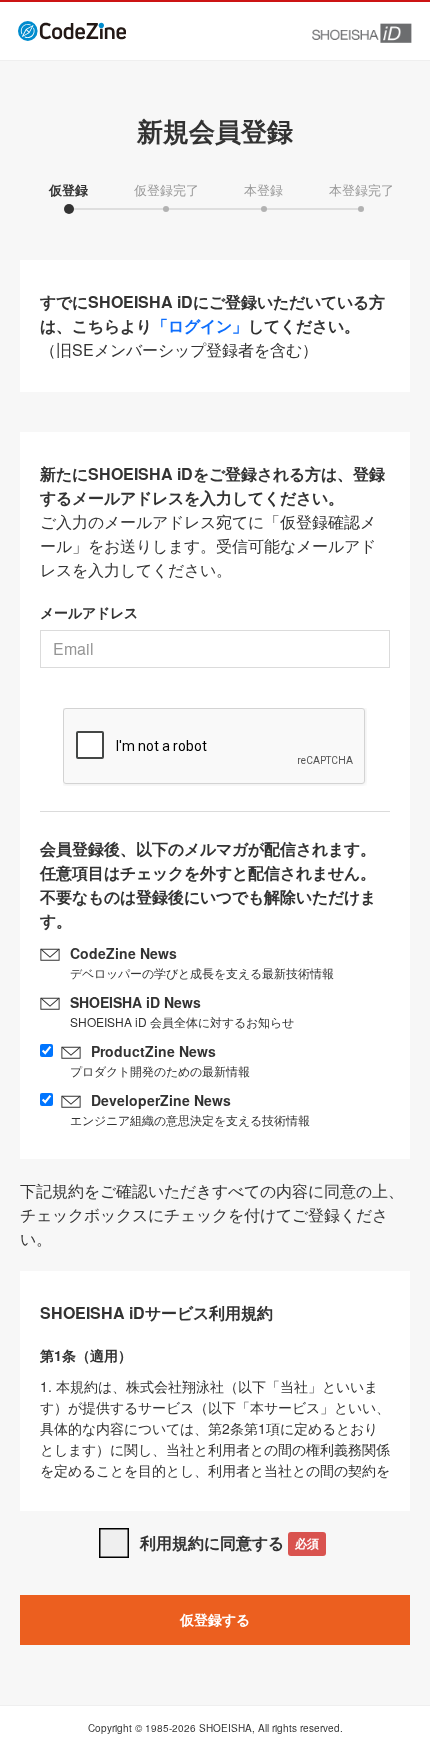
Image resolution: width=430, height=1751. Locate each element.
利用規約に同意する (229, 1542)
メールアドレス (89, 612)
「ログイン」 (200, 325)
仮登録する (215, 1619)
